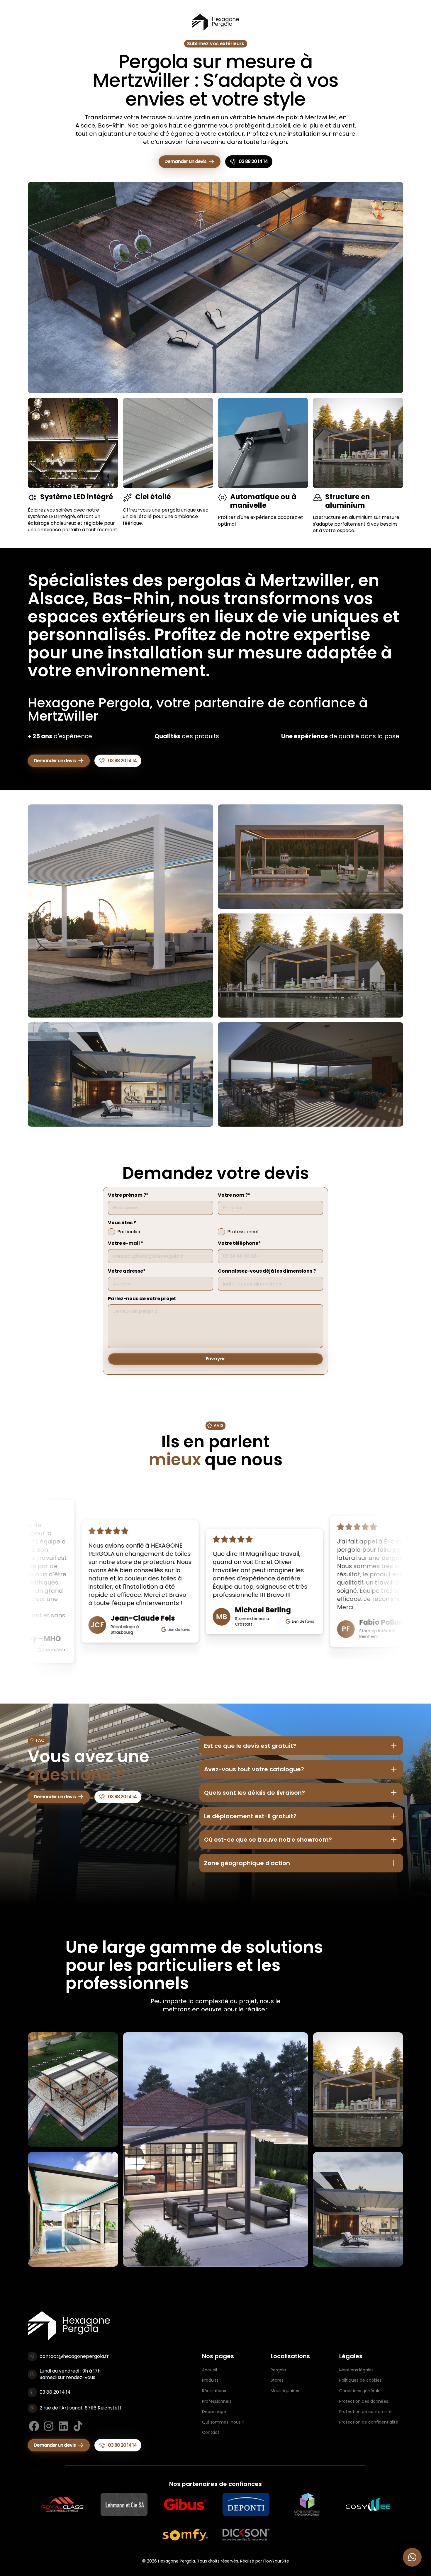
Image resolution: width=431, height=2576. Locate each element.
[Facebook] (34, 2426)
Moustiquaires (285, 2391)
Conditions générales (361, 2391)
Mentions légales (356, 2370)
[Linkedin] (63, 2426)
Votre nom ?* (234, 1195)
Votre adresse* (127, 1271)
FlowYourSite (276, 2561)
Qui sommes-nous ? (223, 2422)
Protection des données (364, 2401)
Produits (210, 2380)
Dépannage (214, 2412)
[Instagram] (49, 2426)
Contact (211, 2432)
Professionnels (217, 2401)
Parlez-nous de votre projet (142, 1299)
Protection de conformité (365, 2412)
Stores (277, 2380)
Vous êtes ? (122, 1223)
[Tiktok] (78, 2426)
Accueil (209, 2370)
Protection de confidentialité (369, 2422)
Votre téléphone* (239, 1243)
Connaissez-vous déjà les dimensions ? (267, 1271)
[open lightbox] (121, 911)
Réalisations (214, 2391)
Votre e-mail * (126, 1243)
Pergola (278, 2370)
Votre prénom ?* (128, 1195)
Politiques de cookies (360, 2380)
